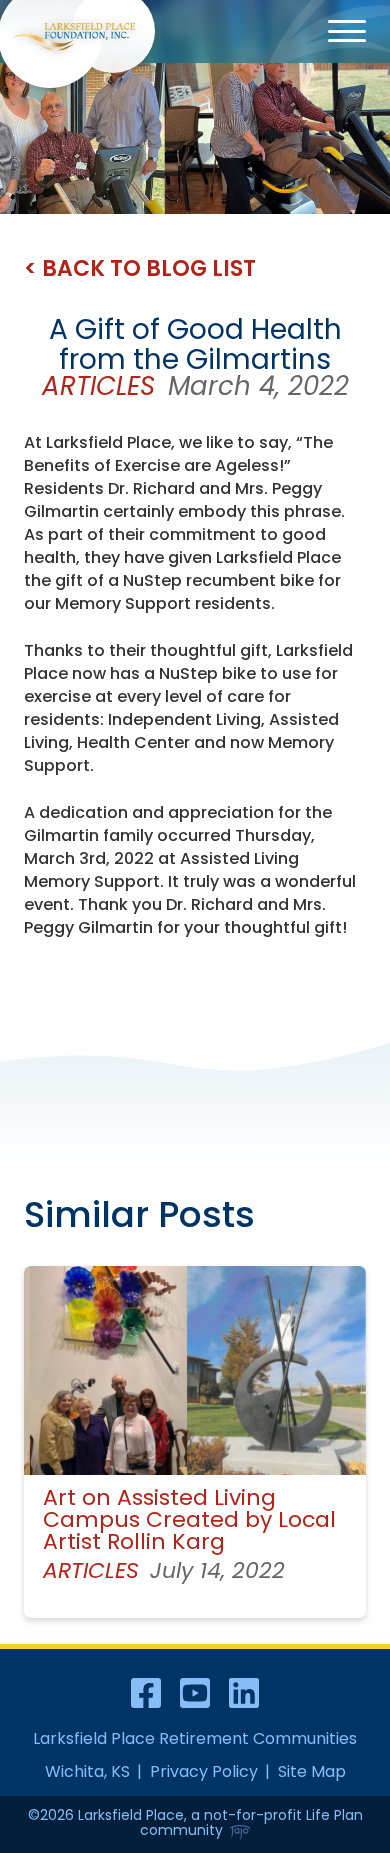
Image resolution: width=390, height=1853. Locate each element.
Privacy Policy (204, 1771)
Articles (98, 386)
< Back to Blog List (140, 268)
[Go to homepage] (73, 37)
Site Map (312, 1771)
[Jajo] (240, 1833)
